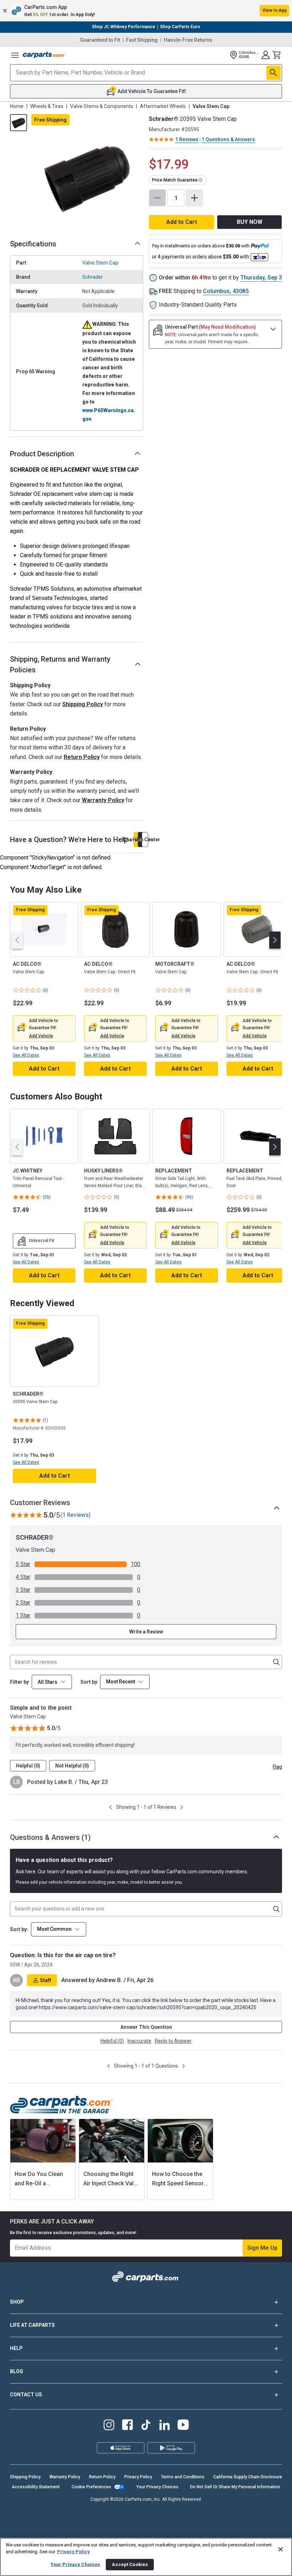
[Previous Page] (111, 1807)
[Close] (281, 2549)
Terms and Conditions (183, 2477)
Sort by (89, 1682)
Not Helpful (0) (72, 1766)
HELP (16, 2348)
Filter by (19, 1682)
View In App (275, 10)
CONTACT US (26, 2395)
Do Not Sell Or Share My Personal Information (235, 2487)
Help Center (145, 840)
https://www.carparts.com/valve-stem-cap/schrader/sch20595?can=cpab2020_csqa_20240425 (148, 2007)
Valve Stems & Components (102, 106)
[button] (146, 11)
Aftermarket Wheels (163, 106)
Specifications (33, 244)
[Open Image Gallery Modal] (87, 177)
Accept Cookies (130, 2564)
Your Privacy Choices (157, 2487)
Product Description (42, 454)
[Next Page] (182, 1807)
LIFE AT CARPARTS (32, 2325)
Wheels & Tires (47, 106)
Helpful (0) (28, 1766)
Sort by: (19, 1929)
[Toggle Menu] (15, 55)
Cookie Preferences (91, 2487)
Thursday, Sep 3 (261, 278)
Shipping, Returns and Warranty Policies (60, 664)
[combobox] (125, 1682)
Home (17, 106)
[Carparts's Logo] (44, 55)
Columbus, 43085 (226, 291)
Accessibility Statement (36, 2487)
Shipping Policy (83, 704)
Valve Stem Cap (100, 263)
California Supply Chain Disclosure (248, 2477)
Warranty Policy (103, 800)
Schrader (93, 277)
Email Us (141, 840)
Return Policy (82, 757)
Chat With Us (136, 840)
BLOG (17, 2371)
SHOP (17, 2302)
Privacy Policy (138, 2477)
